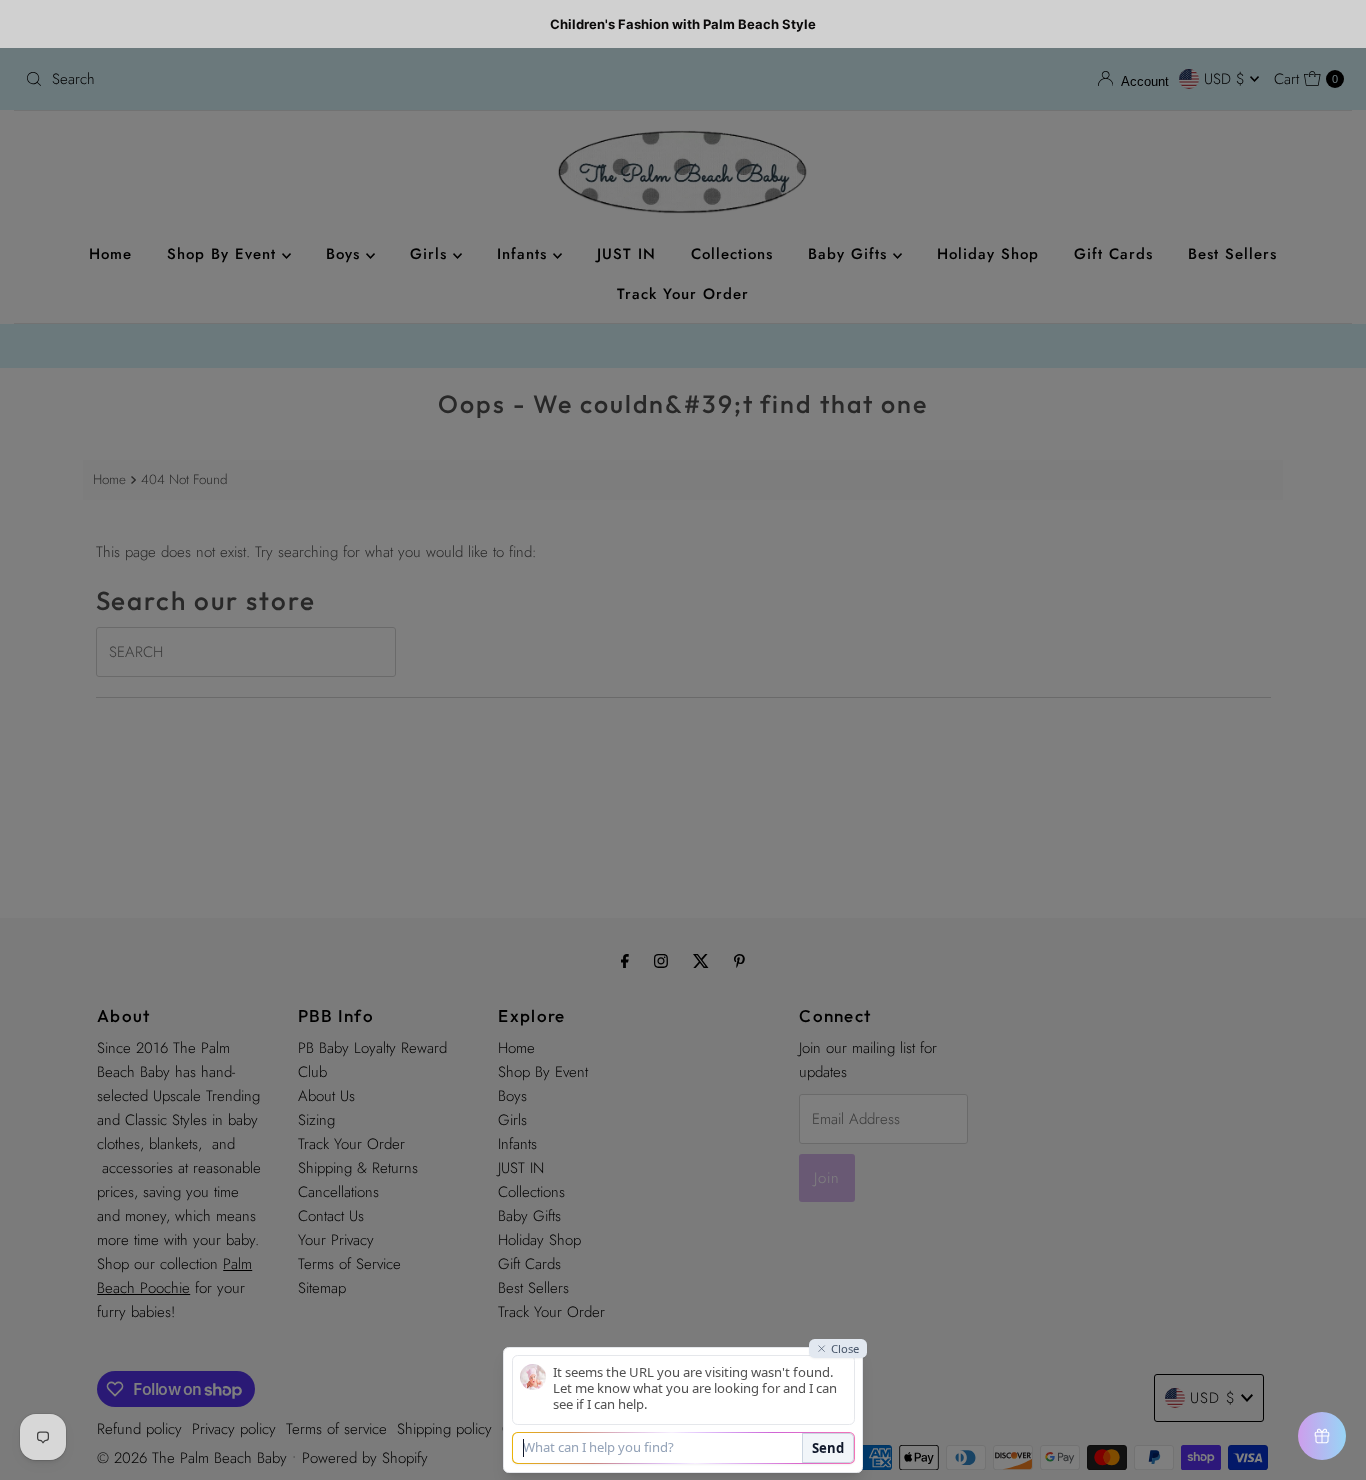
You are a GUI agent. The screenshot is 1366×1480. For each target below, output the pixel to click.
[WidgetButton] (1322, 1436)
